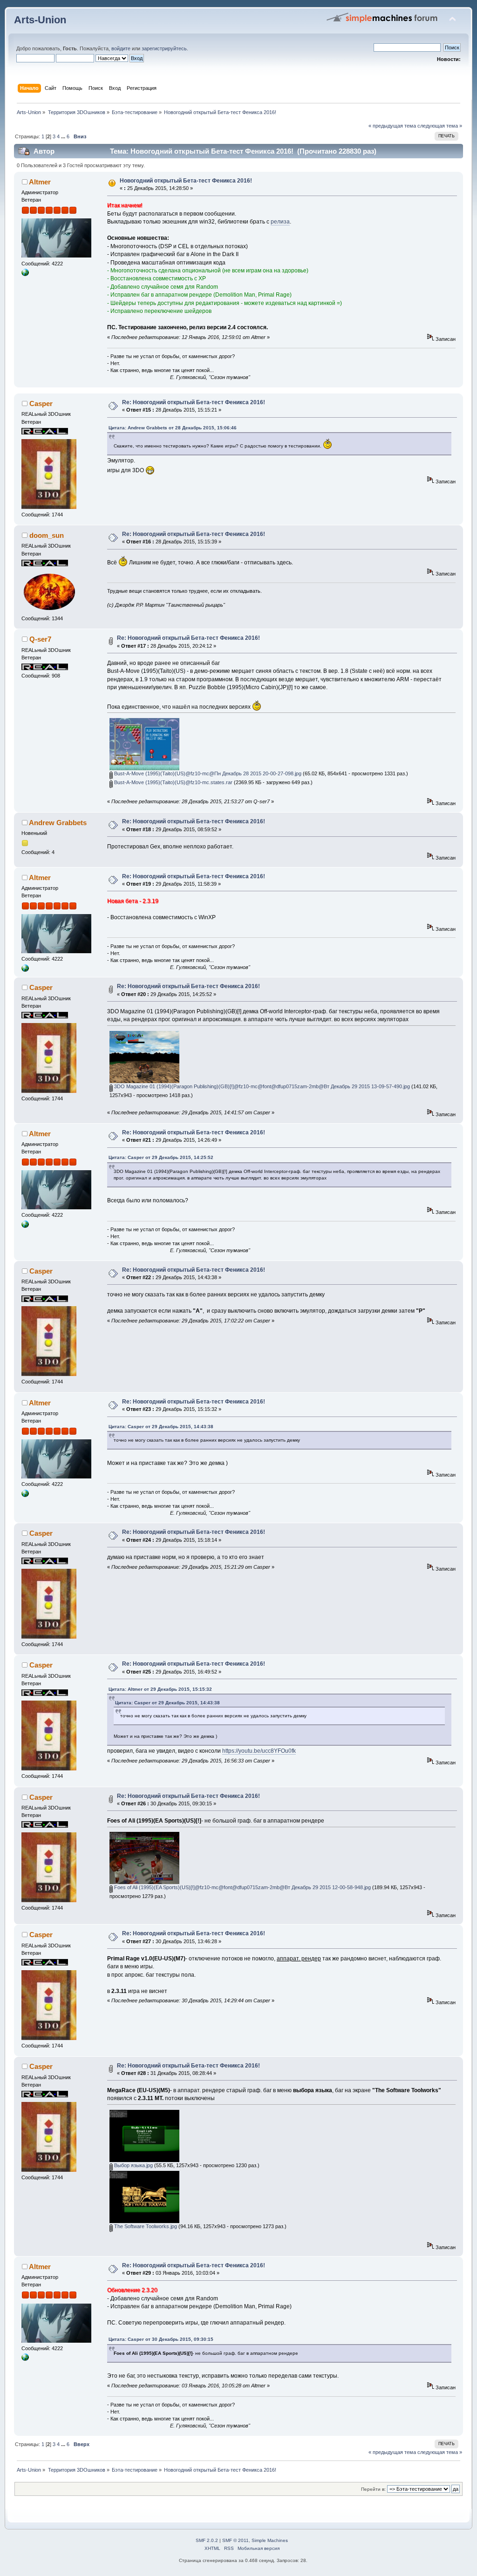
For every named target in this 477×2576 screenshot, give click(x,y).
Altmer (40, 182)
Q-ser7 (40, 639)
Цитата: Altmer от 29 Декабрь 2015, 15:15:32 (160, 1689)
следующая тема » (440, 126)
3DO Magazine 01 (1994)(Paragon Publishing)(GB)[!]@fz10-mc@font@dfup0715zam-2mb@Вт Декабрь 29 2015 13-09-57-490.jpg (261, 1086)
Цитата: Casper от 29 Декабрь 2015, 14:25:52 (161, 1157)
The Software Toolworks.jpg (145, 2226)
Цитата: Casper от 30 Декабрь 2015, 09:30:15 (161, 2339)
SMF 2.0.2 (207, 2540)
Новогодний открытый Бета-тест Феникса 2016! (186, 181)
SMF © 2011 (235, 2540)
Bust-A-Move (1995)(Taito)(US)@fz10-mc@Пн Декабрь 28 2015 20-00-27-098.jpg (207, 773)
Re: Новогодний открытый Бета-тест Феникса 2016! (194, 402)
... (64, 136)
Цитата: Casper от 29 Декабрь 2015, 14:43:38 (161, 1427)
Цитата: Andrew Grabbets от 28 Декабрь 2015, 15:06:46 (173, 428)
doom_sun (47, 535)
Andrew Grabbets (58, 823)
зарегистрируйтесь (164, 48)
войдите (121, 48)
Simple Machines (270, 2540)
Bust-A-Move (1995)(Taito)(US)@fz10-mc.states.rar (173, 782)
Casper (41, 403)
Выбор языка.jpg (133, 2165)
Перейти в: (373, 2489)
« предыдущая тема (392, 126)
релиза (280, 222)
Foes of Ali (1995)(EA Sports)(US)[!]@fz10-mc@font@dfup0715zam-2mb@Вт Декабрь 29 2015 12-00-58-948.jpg (242, 1887)
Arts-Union (40, 20)
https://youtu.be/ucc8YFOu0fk (259, 1751)
